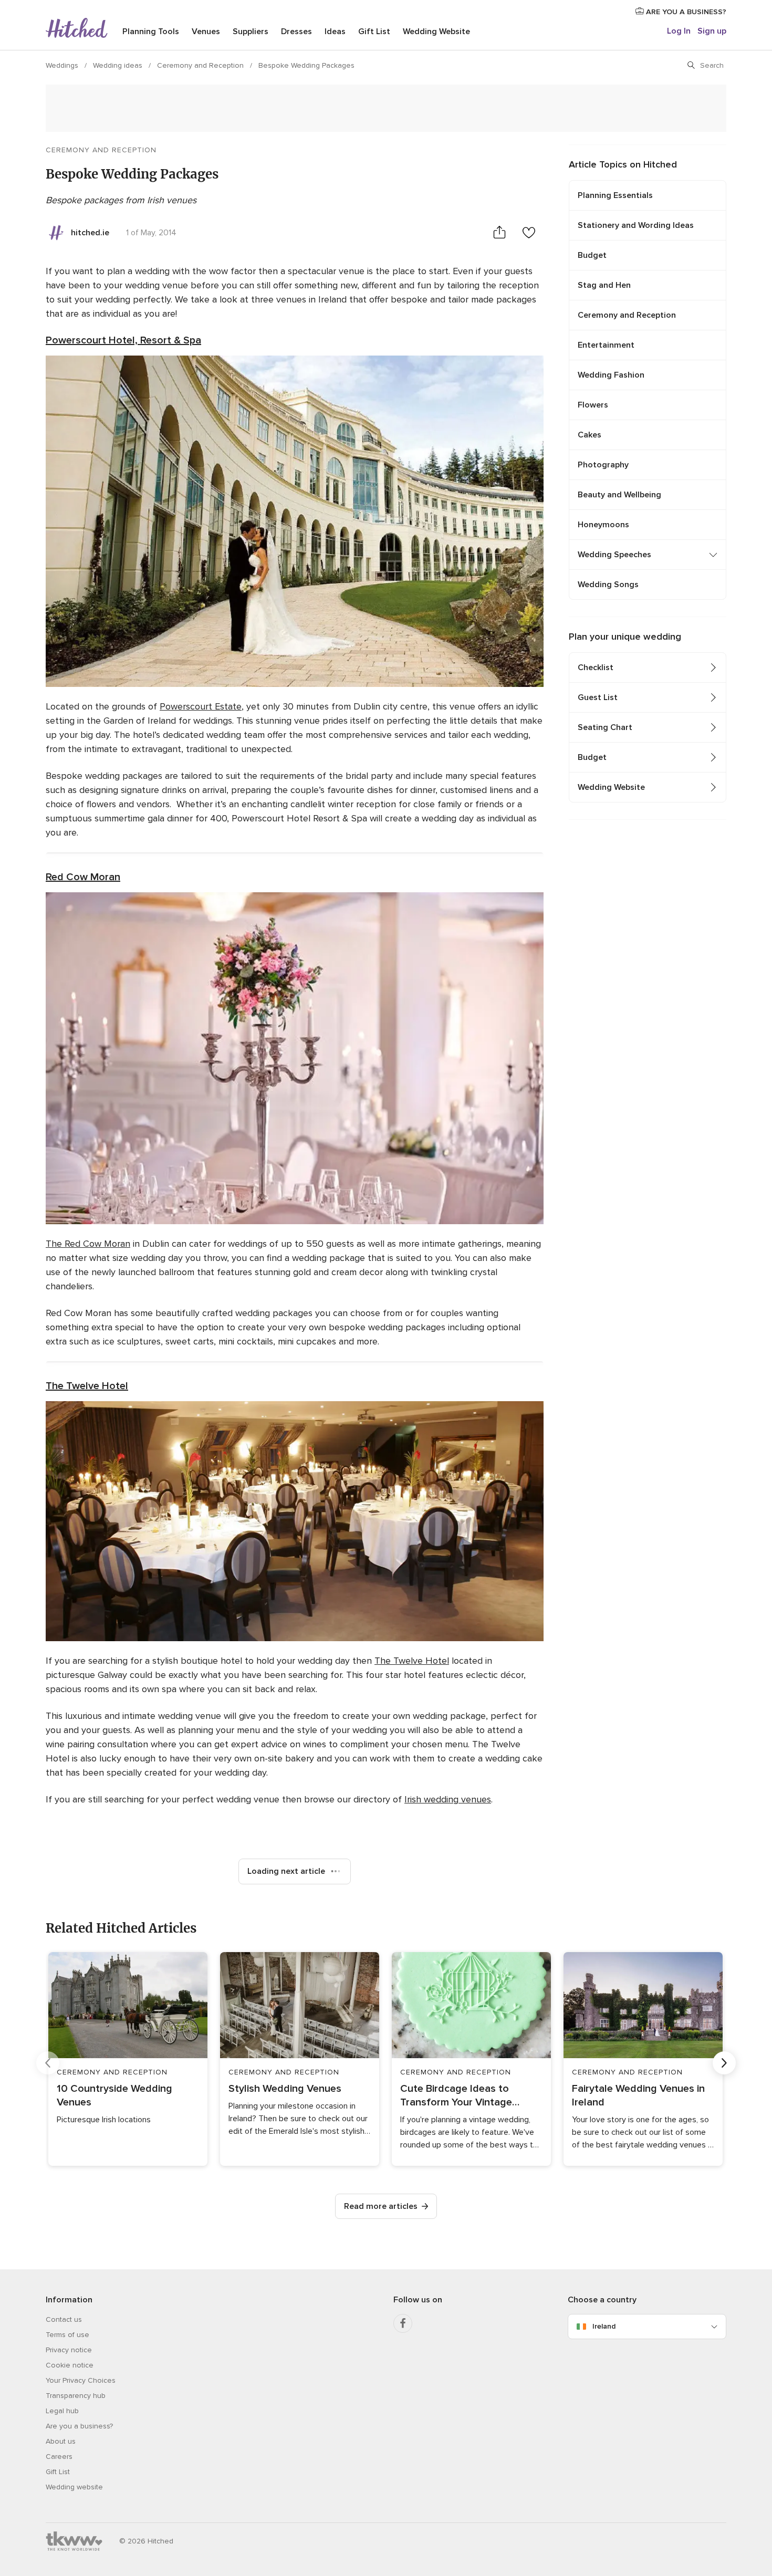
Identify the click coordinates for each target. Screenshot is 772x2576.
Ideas (335, 32)
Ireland (604, 2326)
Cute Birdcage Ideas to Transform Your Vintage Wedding (456, 2096)
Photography (603, 465)
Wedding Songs (608, 585)
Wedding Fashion (611, 375)
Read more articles (381, 2206)
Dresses (296, 32)
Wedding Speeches (614, 555)
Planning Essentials (615, 195)
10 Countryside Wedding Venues (114, 2095)
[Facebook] (403, 2323)
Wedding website (74, 2487)
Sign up (712, 31)
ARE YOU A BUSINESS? (685, 12)
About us (61, 2441)
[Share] (499, 232)
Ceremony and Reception (201, 65)
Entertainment (606, 345)
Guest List (598, 697)
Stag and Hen (604, 285)
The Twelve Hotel (87, 1386)
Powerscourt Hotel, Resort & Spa (123, 340)
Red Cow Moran (83, 877)
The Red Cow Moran (88, 1244)
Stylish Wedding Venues (285, 2089)
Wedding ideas (119, 65)
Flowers (593, 405)
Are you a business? (79, 2426)
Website (436, 32)
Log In (679, 31)
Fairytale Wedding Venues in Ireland (638, 2095)
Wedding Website (611, 787)
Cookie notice (70, 2365)
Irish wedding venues (448, 1799)
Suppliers (251, 32)
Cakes (590, 435)
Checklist (596, 668)
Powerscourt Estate (201, 706)
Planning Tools (151, 32)
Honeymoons (603, 525)
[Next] (724, 2063)
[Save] (529, 232)
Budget (592, 255)
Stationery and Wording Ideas (636, 225)
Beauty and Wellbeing (619, 495)
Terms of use (67, 2335)
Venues (206, 32)
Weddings (63, 65)
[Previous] (48, 2063)
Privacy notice (69, 2350)
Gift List (374, 32)
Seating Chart (605, 727)
